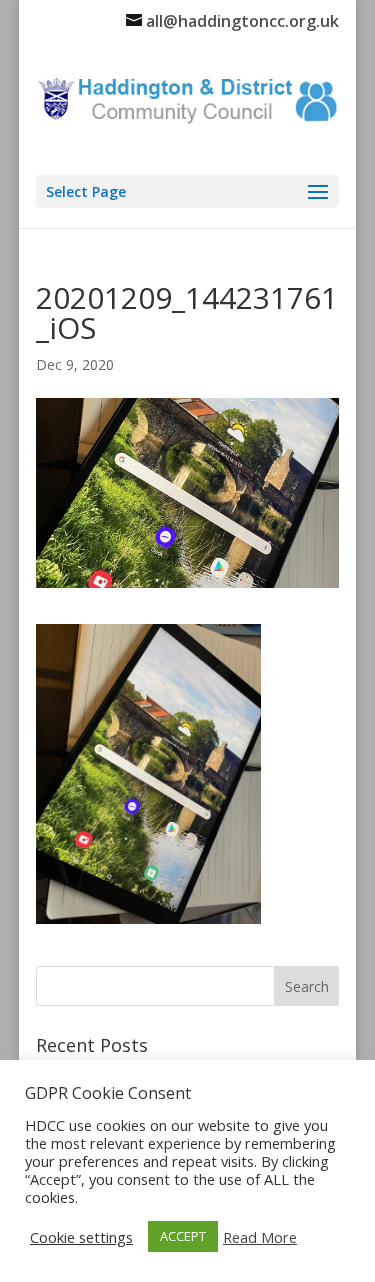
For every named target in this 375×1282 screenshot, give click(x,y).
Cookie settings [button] (81, 1237)
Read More (260, 1237)
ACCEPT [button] (183, 1236)
